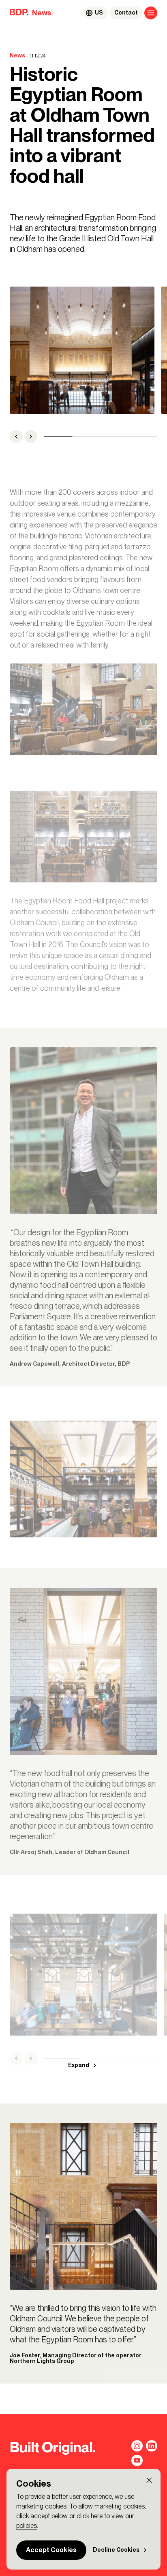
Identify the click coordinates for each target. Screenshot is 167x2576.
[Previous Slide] (16, 437)
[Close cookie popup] (149, 2480)
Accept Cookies (51, 2550)
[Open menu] (151, 13)
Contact (126, 13)
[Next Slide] (31, 437)
